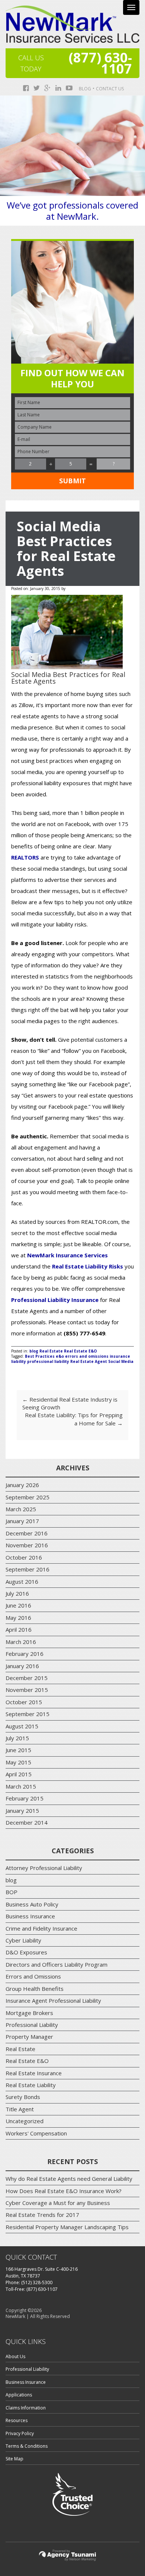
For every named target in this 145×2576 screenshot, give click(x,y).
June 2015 (18, 1750)
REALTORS (25, 857)
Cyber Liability (23, 1940)
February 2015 (25, 1798)
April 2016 (19, 1629)
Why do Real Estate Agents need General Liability (69, 2179)
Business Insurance (30, 1916)
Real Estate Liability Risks (88, 1266)
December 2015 (27, 1678)
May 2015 (18, 1762)
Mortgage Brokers (29, 2013)
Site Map (14, 2459)
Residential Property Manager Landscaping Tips (67, 2227)
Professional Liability (32, 2025)
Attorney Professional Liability (44, 1868)
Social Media (121, 1361)
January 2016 (22, 1666)
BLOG (85, 89)
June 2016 (18, 1605)
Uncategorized (25, 2121)
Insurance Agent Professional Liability (53, 2000)
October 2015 (24, 1702)
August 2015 (22, 1726)
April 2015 (19, 1774)
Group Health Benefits (35, 1989)
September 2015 (28, 1714)
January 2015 (22, 1811)
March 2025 (21, 1509)
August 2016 (22, 1582)
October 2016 (24, 1557)
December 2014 (27, 1822)
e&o (60, 1356)
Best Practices (40, 1356)
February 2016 (25, 1654)
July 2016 (17, 1593)
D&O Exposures (26, 1952)
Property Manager (29, 2037)
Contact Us (110, 89)
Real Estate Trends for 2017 (42, 2215)
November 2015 (27, 1690)
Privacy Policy (20, 2433)
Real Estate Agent (89, 1361)
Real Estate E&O (80, 1351)
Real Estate (51, 1351)
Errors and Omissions (33, 1976)
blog (34, 1351)
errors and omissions (87, 1356)
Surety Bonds (23, 2097)
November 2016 (27, 1545)
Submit (72, 481)
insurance (120, 1356)
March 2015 (21, 1786)
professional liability (48, 1361)
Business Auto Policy (32, 1904)
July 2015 (17, 1738)
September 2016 (28, 1569)
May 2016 (18, 1618)
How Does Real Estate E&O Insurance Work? (64, 2191)
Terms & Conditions (27, 2446)
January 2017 (22, 1521)
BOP (12, 1892)
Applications (19, 2395)
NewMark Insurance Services (67, 1255)
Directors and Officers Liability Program (57, 1964)
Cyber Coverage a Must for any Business (58, 2203)
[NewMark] (72, 24)
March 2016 (21, 1642)
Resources (17, 2420)
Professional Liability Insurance (55, 1300)
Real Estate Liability (31, 2085)
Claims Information (26, 2408)
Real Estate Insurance (34, 2073)
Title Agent (20, 2109)
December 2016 (27, 1533)
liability (19, 1361)
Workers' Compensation (36, 2133)
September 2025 (28, 1497)
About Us (15, 2356)
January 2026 (22, 1485)
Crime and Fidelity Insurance (41, 1928)
